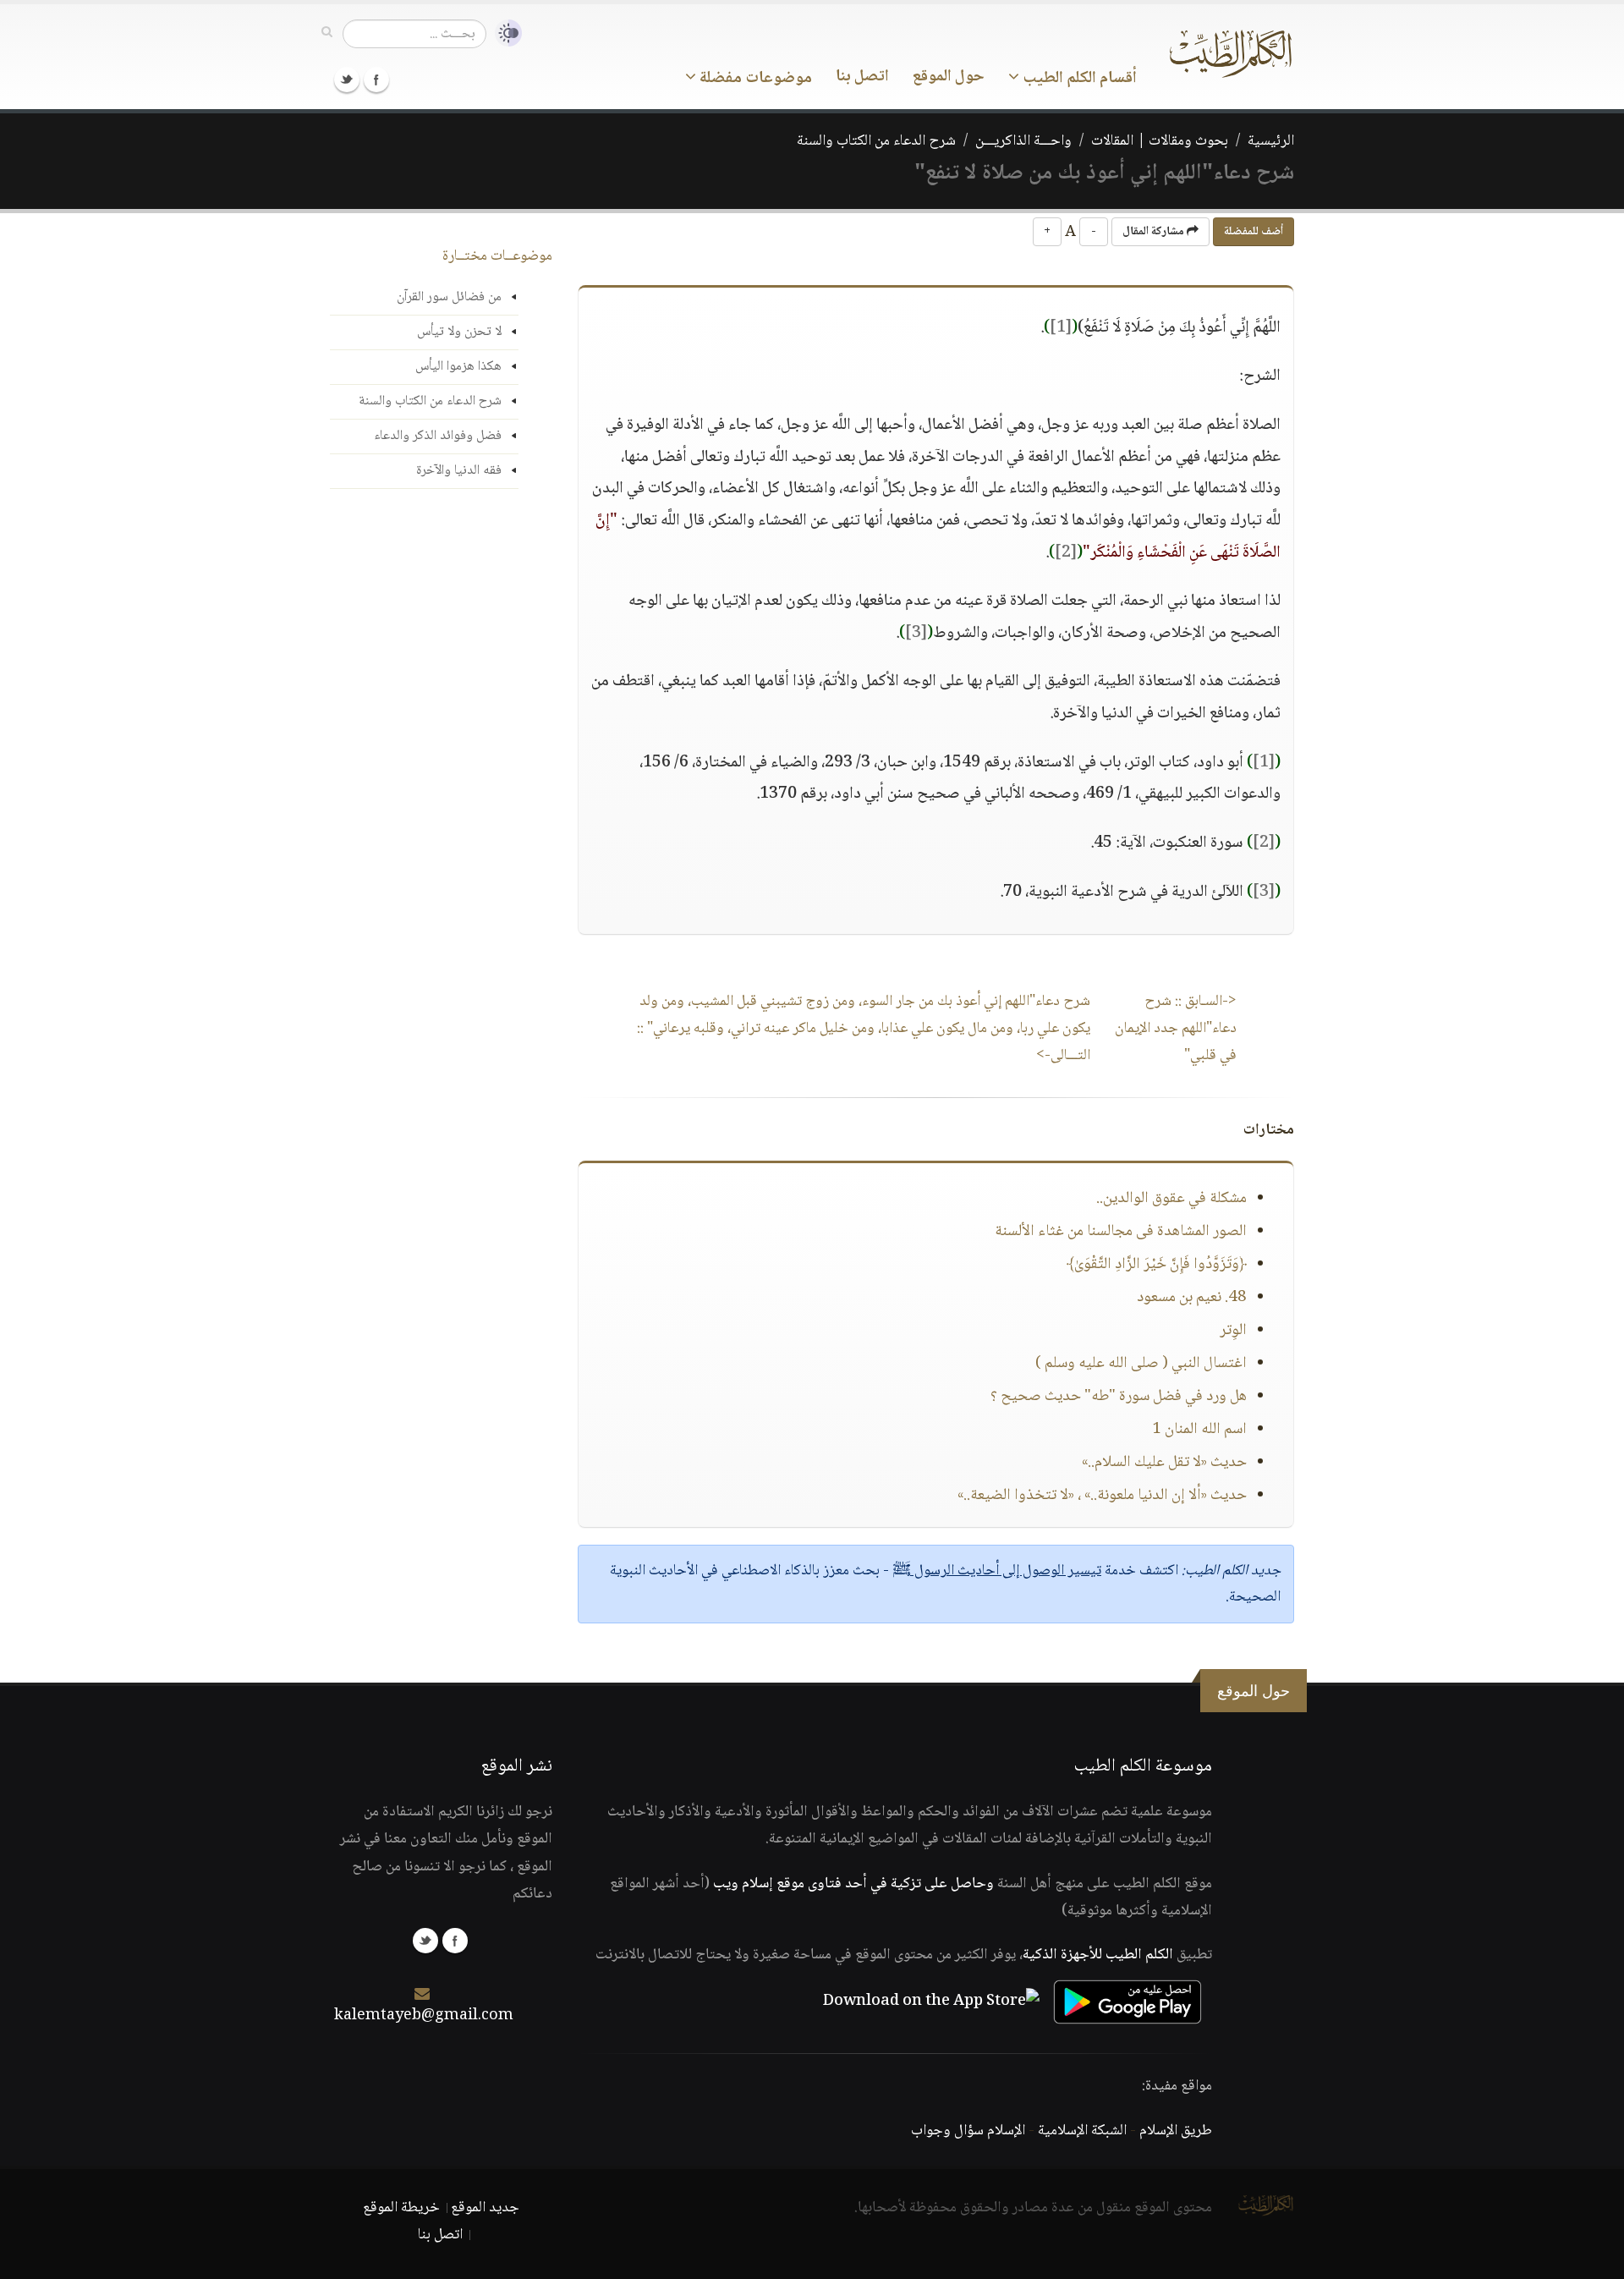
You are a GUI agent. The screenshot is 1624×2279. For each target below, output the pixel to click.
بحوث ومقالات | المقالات (1160, 141)
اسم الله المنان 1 (1199, 1430)
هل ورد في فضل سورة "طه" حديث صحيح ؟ (1119, 1397)
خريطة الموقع (401, 2208)
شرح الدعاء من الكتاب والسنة (876, 141)
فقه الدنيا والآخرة (459, 471)
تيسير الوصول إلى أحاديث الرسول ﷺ (997, 1571)
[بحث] (327, 33)
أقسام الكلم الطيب (1078, 79)
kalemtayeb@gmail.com (424, 2016)
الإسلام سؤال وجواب (968, 2131)
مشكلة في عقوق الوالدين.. (1171, 1199)
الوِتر (1233, 1331)
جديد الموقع (485, 2208)
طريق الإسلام (1176, 2131)
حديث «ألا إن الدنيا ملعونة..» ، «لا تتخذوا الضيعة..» (1102, 1496)
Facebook (376, 80)
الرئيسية (1271, 141)
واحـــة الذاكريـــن (1023, 141)
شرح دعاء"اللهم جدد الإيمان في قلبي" (1176, 1029)
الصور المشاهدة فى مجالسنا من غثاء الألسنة (1121, 1232)
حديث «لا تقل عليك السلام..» (1164, 1463)
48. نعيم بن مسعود (1192, 1298)
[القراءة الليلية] (504, 33)
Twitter (347, 80)
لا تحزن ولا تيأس (459, 332)
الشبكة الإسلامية (1082, 2131)
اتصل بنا (862, 77)
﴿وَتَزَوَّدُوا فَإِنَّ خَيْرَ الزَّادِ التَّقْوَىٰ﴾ (1157, 1265)
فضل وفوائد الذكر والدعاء (438, 436)
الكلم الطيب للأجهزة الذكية (1098, 1955)
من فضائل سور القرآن (449, 297)
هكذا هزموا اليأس (458, 367)
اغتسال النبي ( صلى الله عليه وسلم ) (1141, 1364)
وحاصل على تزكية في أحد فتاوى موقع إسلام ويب (853, 1884)
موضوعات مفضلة (754, 79)
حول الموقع (949, 77)
